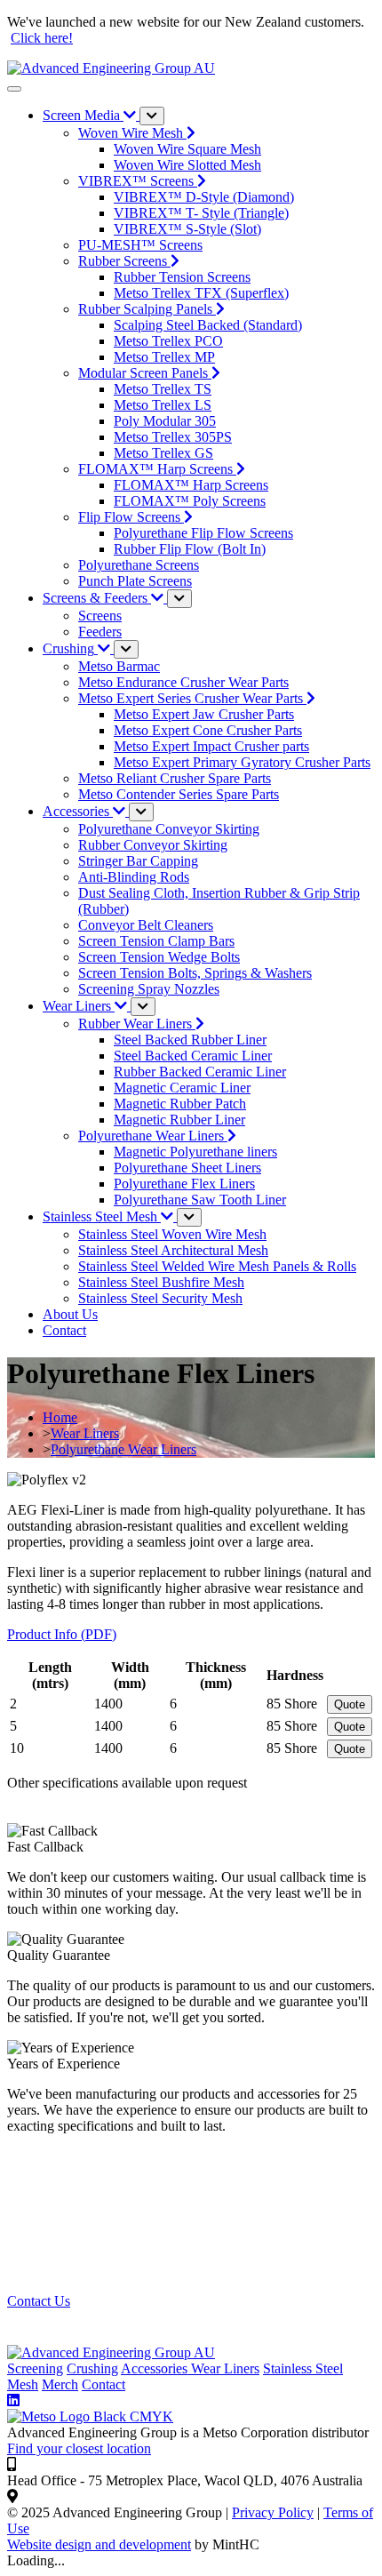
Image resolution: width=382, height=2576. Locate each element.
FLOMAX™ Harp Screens (191, 485)
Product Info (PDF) (62, 1634)
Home (60, 1417)
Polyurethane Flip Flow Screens (203, 533)
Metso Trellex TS (163, 389)
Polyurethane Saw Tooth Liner (200, 1200)
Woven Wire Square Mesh (187, 149)
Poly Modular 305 (165, 421)
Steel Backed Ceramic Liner (193, 1056)
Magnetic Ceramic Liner (182, 1088)
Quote (350, 1704)
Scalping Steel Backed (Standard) (208, 325)
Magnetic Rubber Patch (180, 1104)
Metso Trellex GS (163, 453)
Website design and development (99, 2544)
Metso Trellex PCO (168, 341)
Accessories (156, 2368)
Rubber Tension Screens (182, 277)
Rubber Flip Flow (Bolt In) (190, 549)
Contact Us (39, 2301)
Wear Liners (85, 1433)
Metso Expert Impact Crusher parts (211, 746)
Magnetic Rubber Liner (179, 1120)
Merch (60, 2384)
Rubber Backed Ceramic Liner (200, 1072)
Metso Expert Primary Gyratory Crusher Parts (242, 762)
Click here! (42, 38)
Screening (35, 2368)
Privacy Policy (273, 2512)
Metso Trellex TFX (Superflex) (201, 293)
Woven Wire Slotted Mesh (187, 165)
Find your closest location (79, 2448)
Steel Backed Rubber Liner (190, 1040)
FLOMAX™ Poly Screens (190, 501)
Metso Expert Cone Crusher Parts (208, 730)
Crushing (92, 2368)
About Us (70, 1314)
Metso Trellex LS (163, 405)
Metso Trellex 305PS (173, 437)
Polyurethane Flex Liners (184, 1184)
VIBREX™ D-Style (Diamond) (204, 197)
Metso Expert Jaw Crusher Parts (204, 714)
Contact (103, 2384)
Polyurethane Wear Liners (123, 1449)
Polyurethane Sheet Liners (187, 1168)
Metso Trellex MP (164, 357)
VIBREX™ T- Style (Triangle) (201, 213)
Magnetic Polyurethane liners (195, 1152)
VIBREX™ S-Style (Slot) (187, 229)
